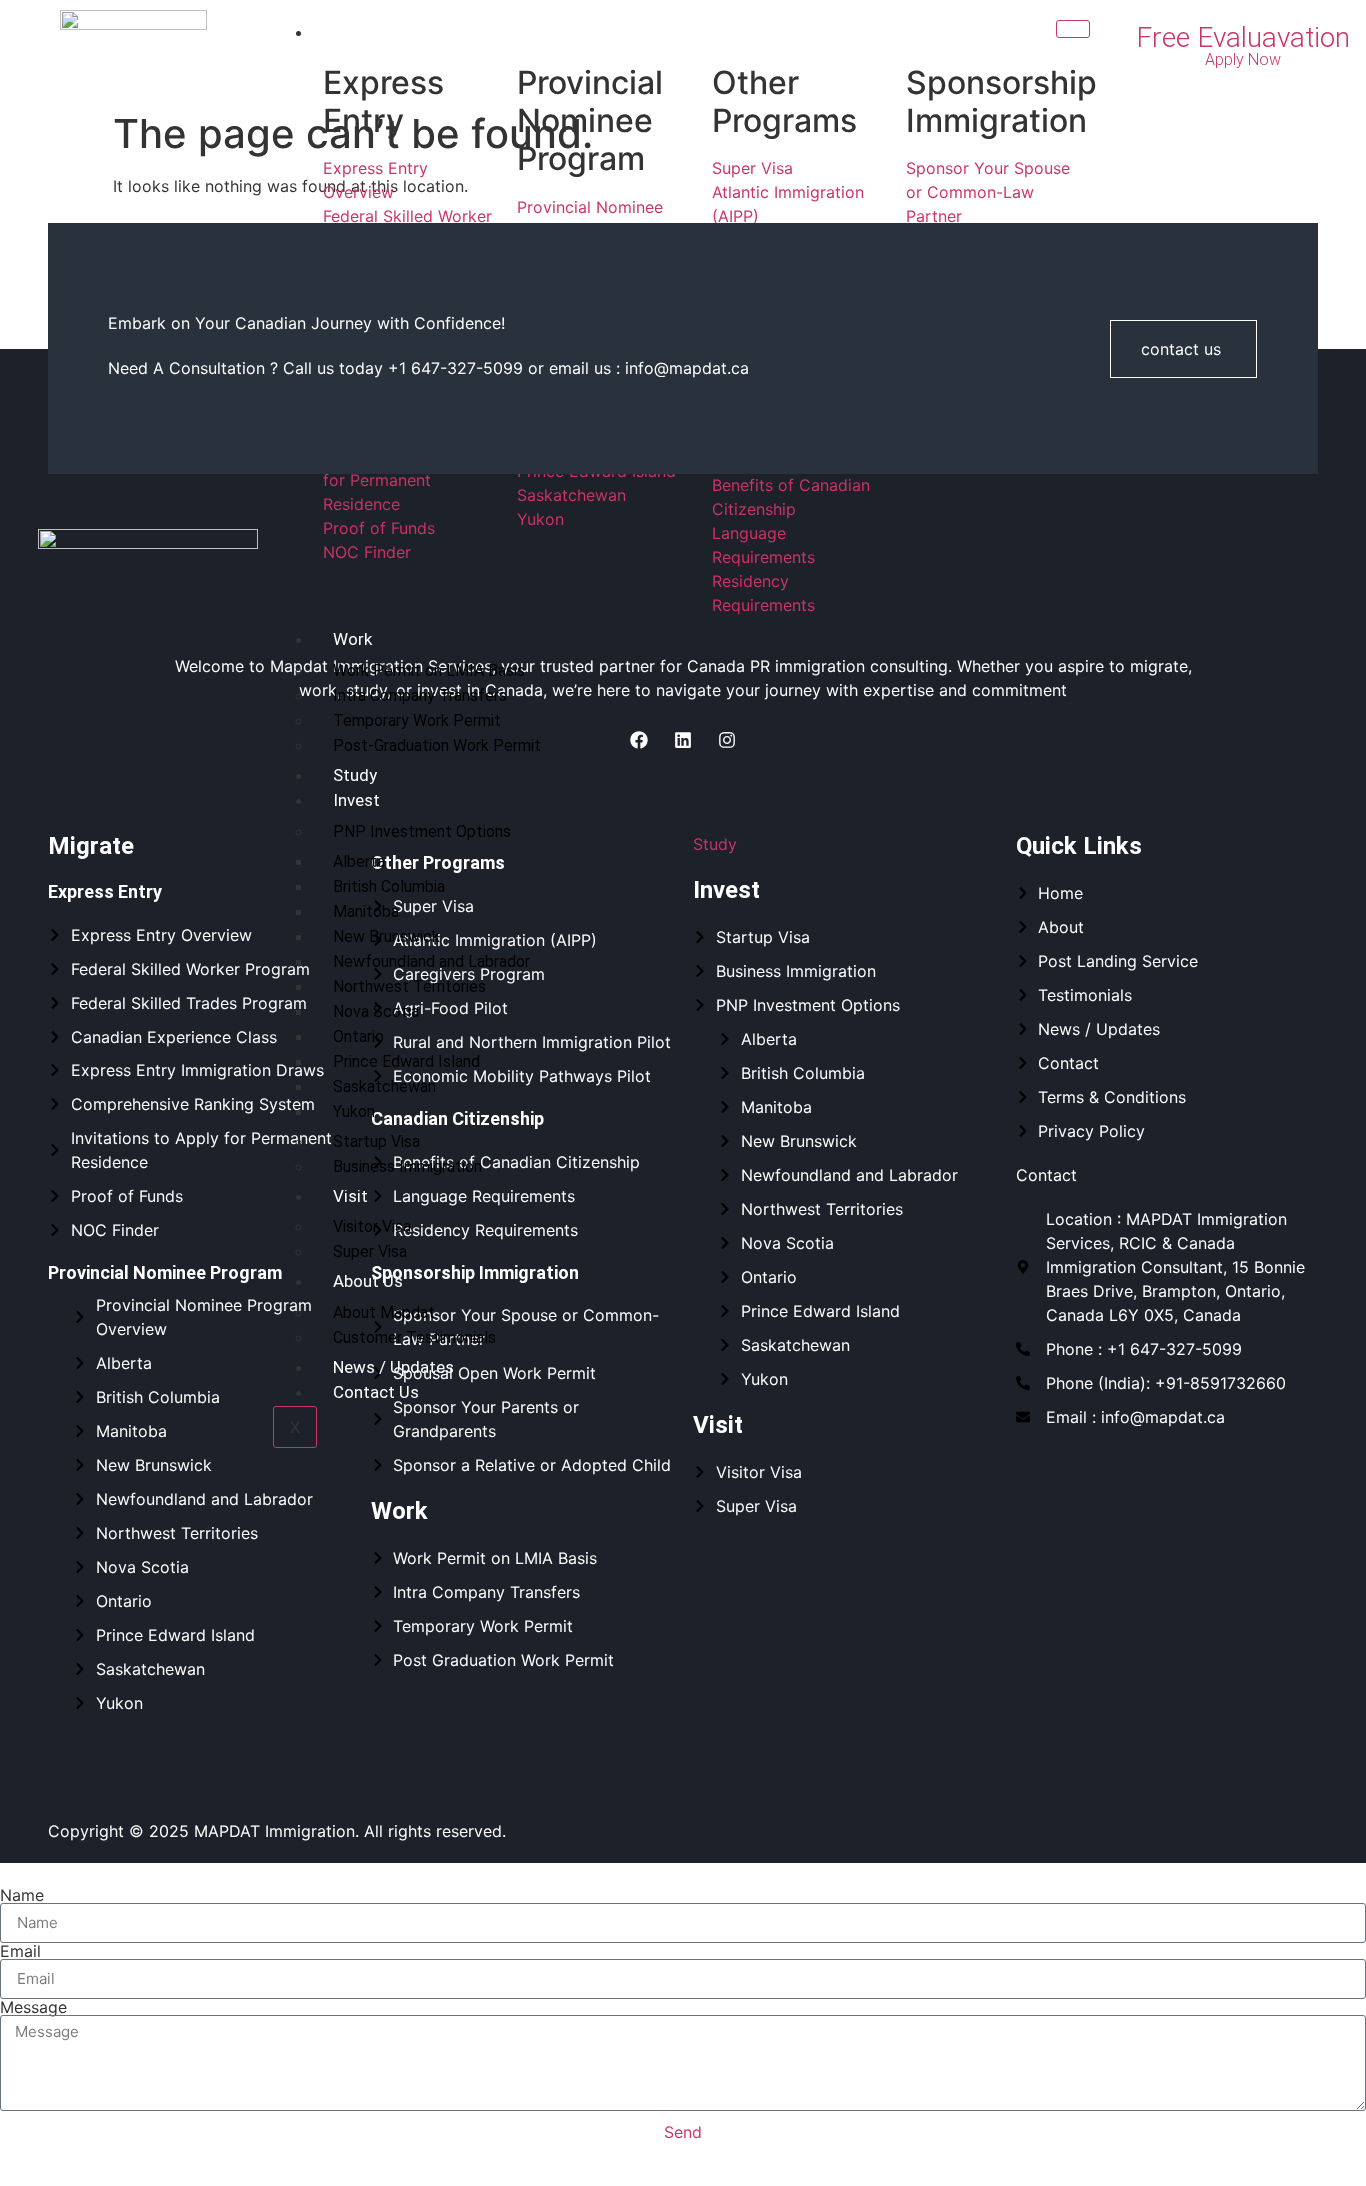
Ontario (358, 1036)
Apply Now (1243, 59)
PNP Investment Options (422, 831)
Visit (350, 1196)
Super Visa (370, 1251)
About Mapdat (384, 1312)
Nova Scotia (376, 1011)
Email (20, 1951)
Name (22, 1895)
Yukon (354, 1111)
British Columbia (389, 886)
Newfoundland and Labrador (431, 961)
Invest (356, 800)
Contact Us (376, 1392)
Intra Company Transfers (420, 695)
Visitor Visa (372, 1226)
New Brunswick (386, 936)
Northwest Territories (409, 986)
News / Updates (393, 1367)
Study (355, 775)
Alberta (359, 861)
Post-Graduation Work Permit (437, 745)
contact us (1181, 349)
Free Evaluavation (1243, 37)
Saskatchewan (384, 1086)
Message (33, 2007)
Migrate (362, 32)
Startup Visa (376, 1141)
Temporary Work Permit (417, 720)
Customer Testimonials (414, 1337)
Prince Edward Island (406, 1061)
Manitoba (366, 911)
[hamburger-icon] (1073, 29)
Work (352, 639)
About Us (368, 1281)
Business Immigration (407, 1166)
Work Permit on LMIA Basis (429, 670)
